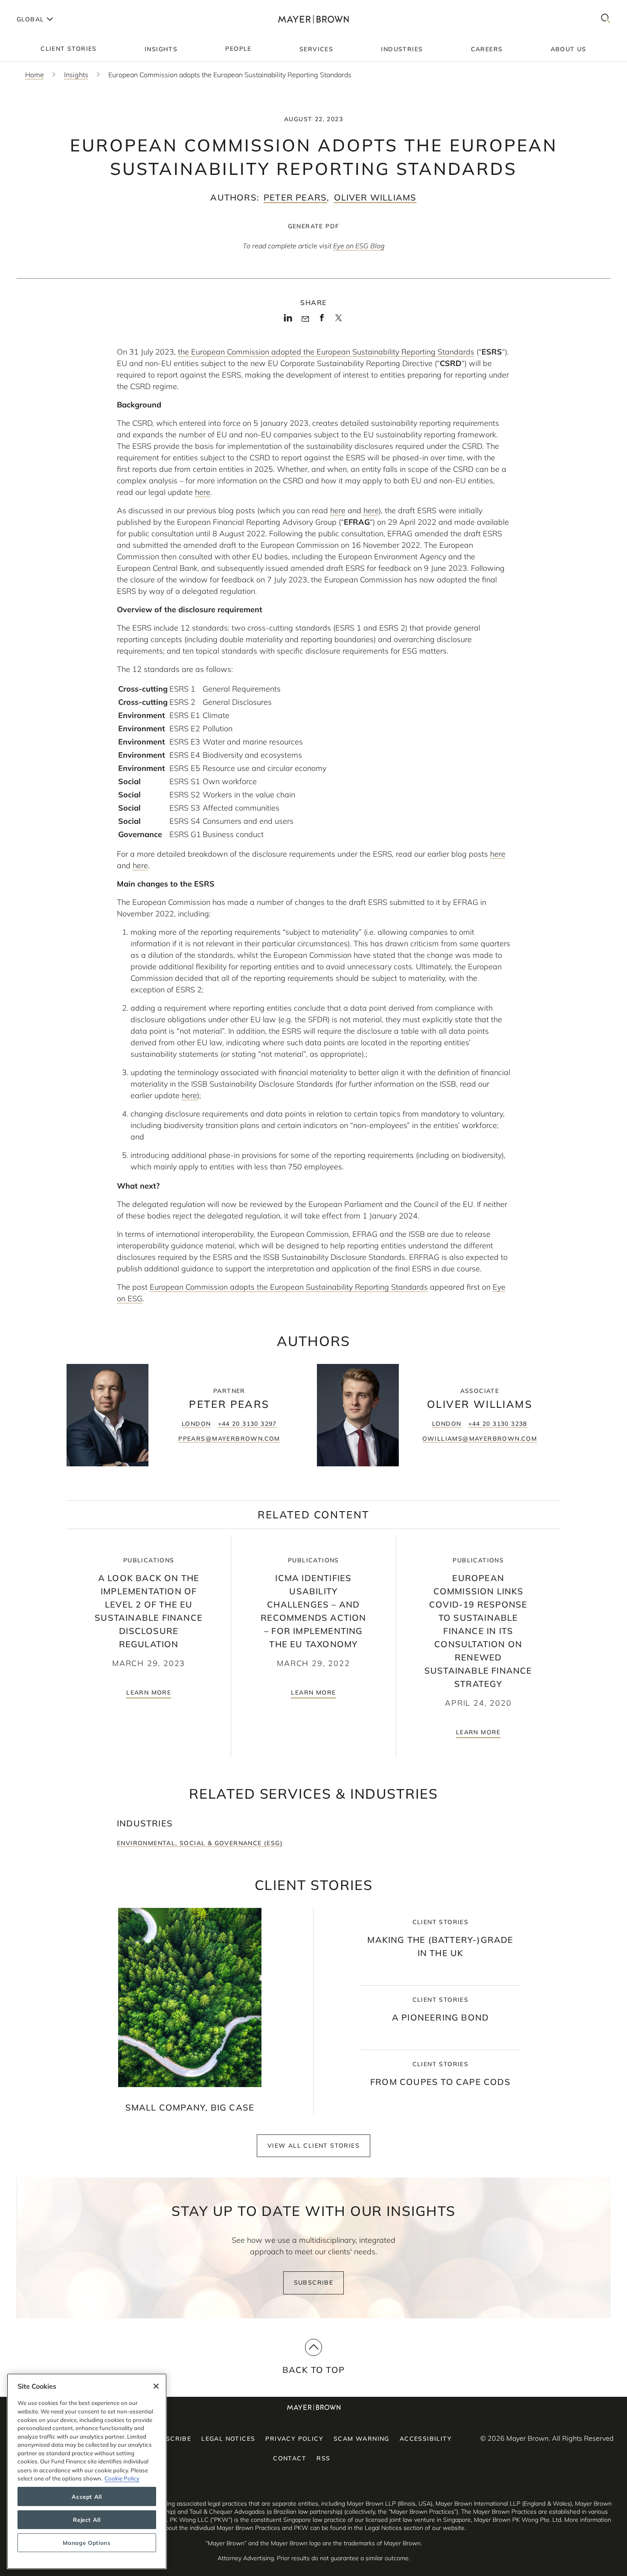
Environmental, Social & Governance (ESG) (200, 1843)
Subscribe (314, 2282)
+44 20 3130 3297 (247, 1424)
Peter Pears (295, 197)
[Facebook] (322, 320)
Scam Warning (361, 2439)
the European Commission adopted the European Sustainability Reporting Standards (326, 352)
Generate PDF (314, 226)
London (196, 1424)
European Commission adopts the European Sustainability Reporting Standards (289, 1287)
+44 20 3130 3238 (498, 1424)
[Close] (156, 2386)
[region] (87, 2471)
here (203, 492)
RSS (323, 2458)
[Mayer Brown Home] (313, 19)
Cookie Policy (122, 2478)
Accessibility (426, 2439)
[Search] (606, 19)
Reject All (87, 2520)
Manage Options (87, 2543)
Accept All (87, 2497)
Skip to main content (42, 7)
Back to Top (313, 2370)
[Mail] (305, 319)
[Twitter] (338, 321)
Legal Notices (228, 2439)
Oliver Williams (375, 197)
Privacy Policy (294, 2439)
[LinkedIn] (288, 320)
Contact (290, 2458)
